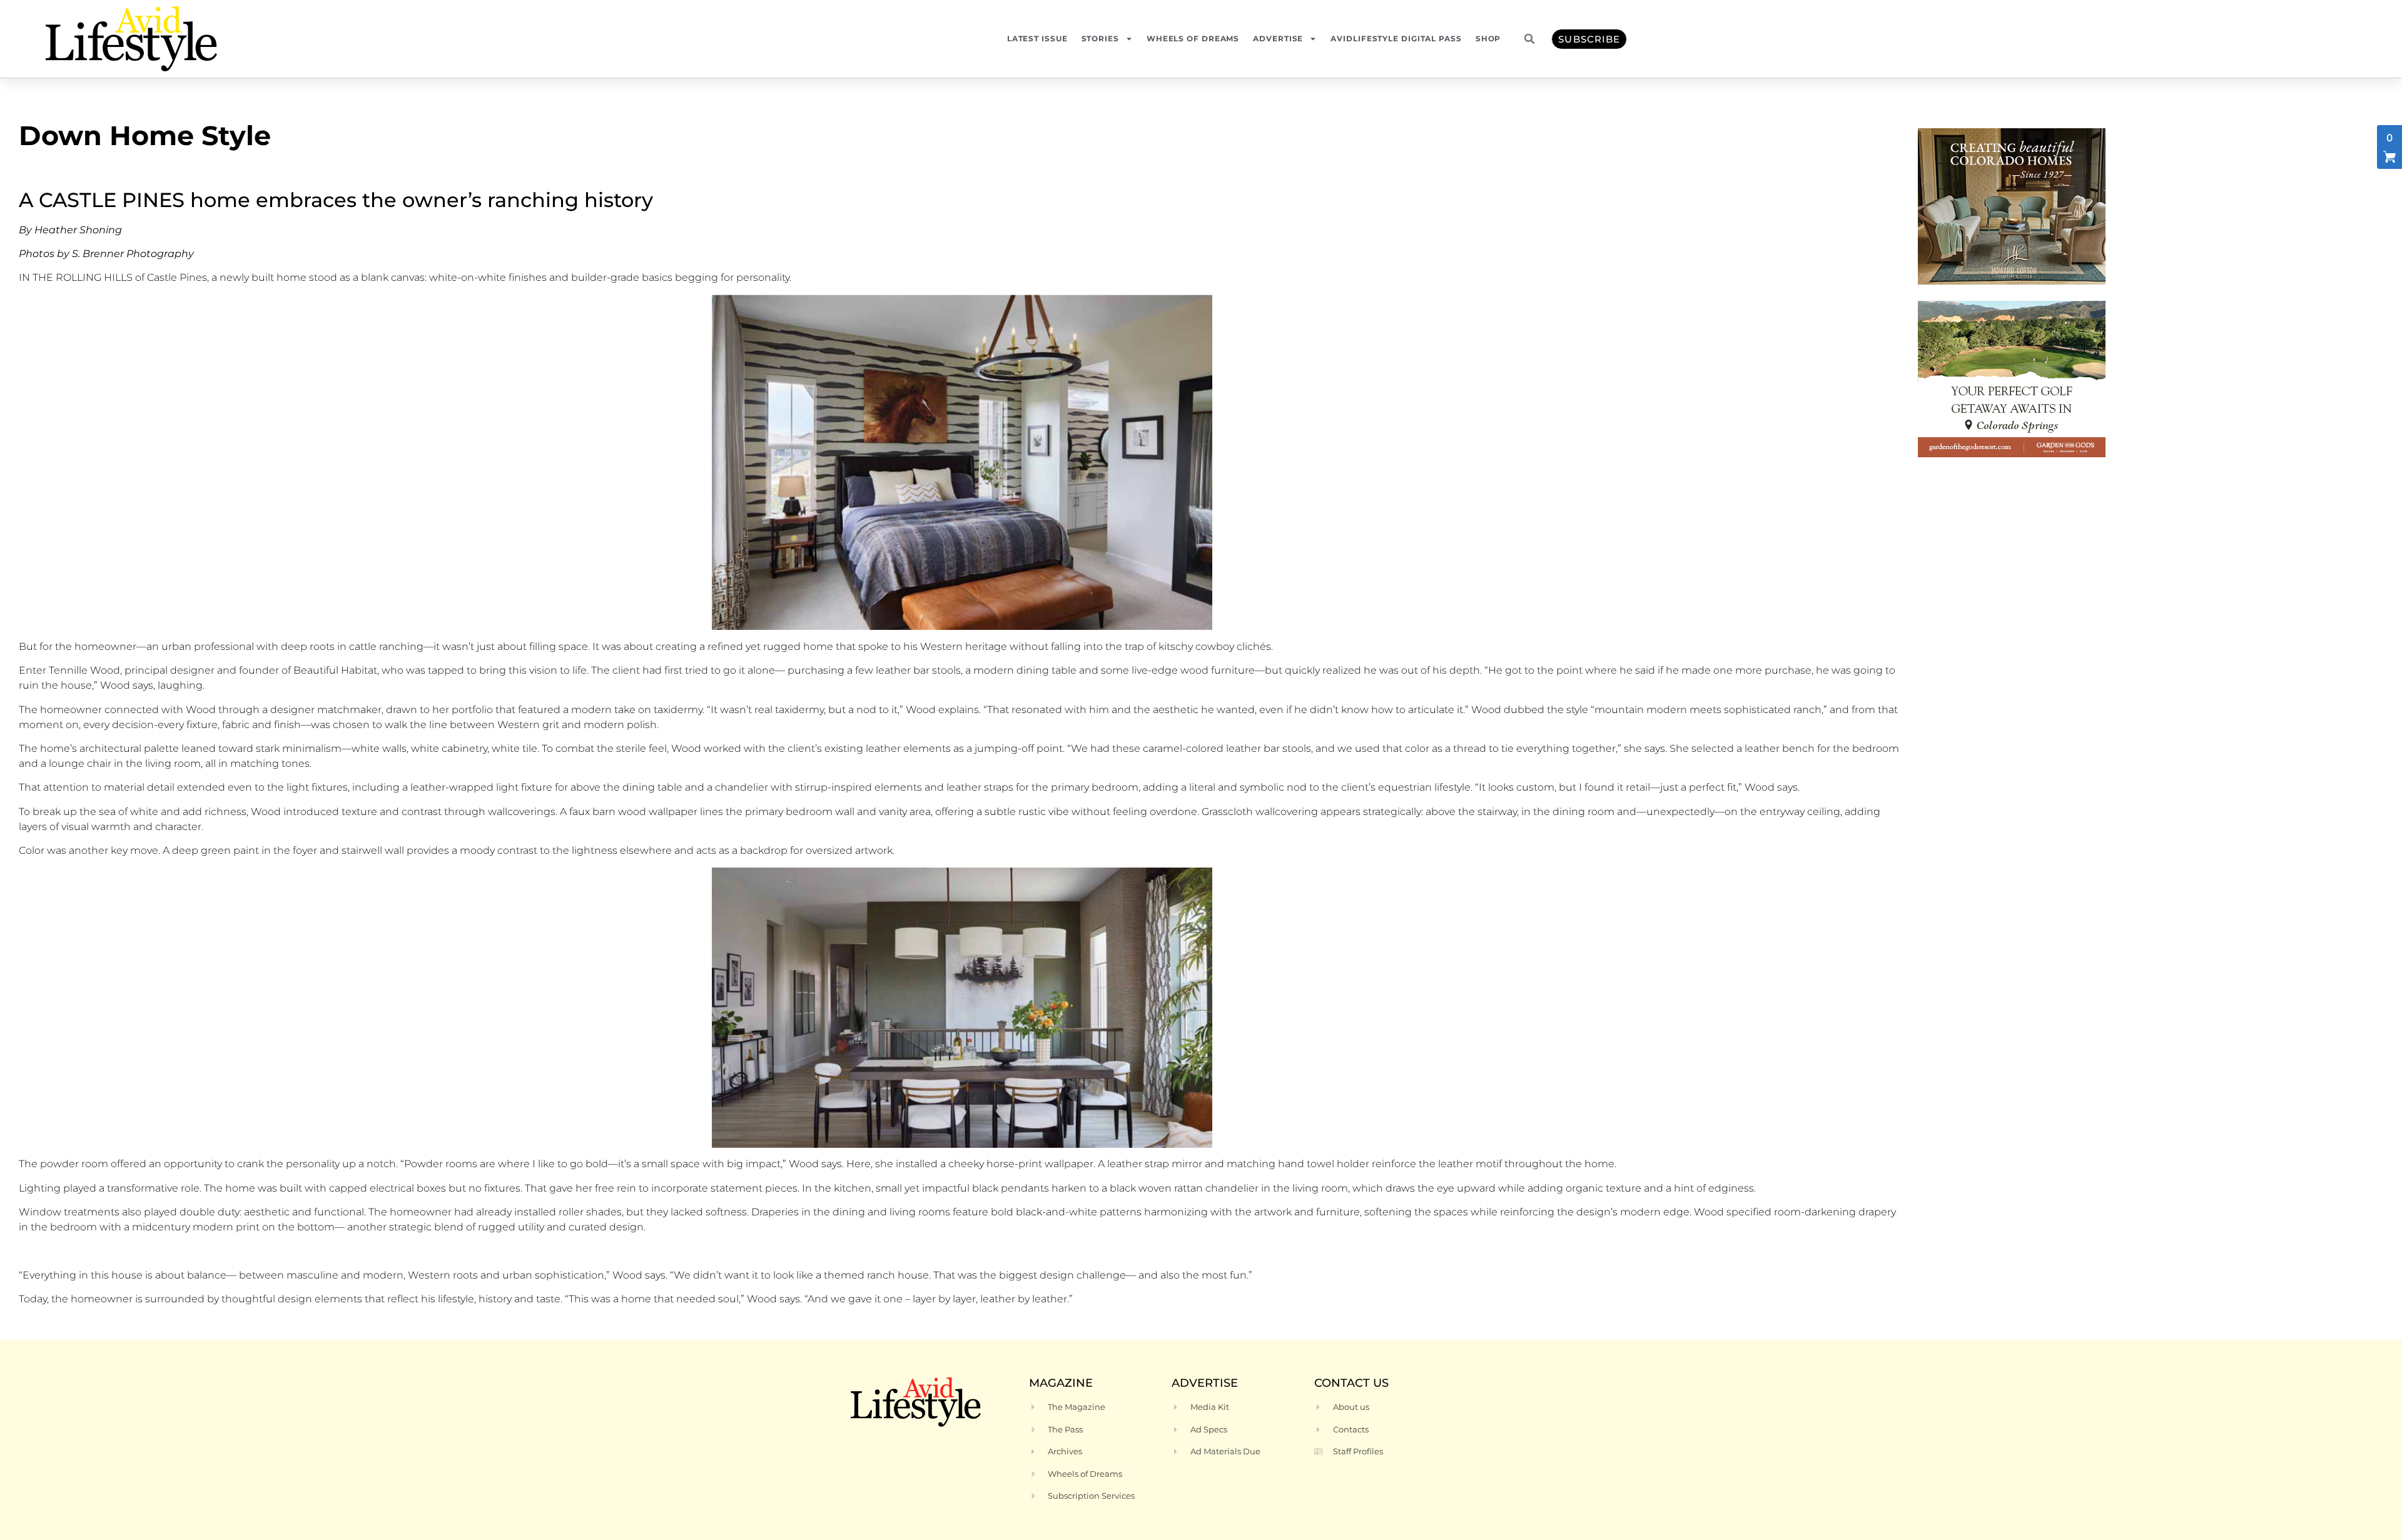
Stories (1100, 38)
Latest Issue (1037, 38)
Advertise (1278, 38)
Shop (1488, 38)
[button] (1529, 39)
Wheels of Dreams (1193, 38)
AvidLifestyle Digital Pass (1396, 38)
